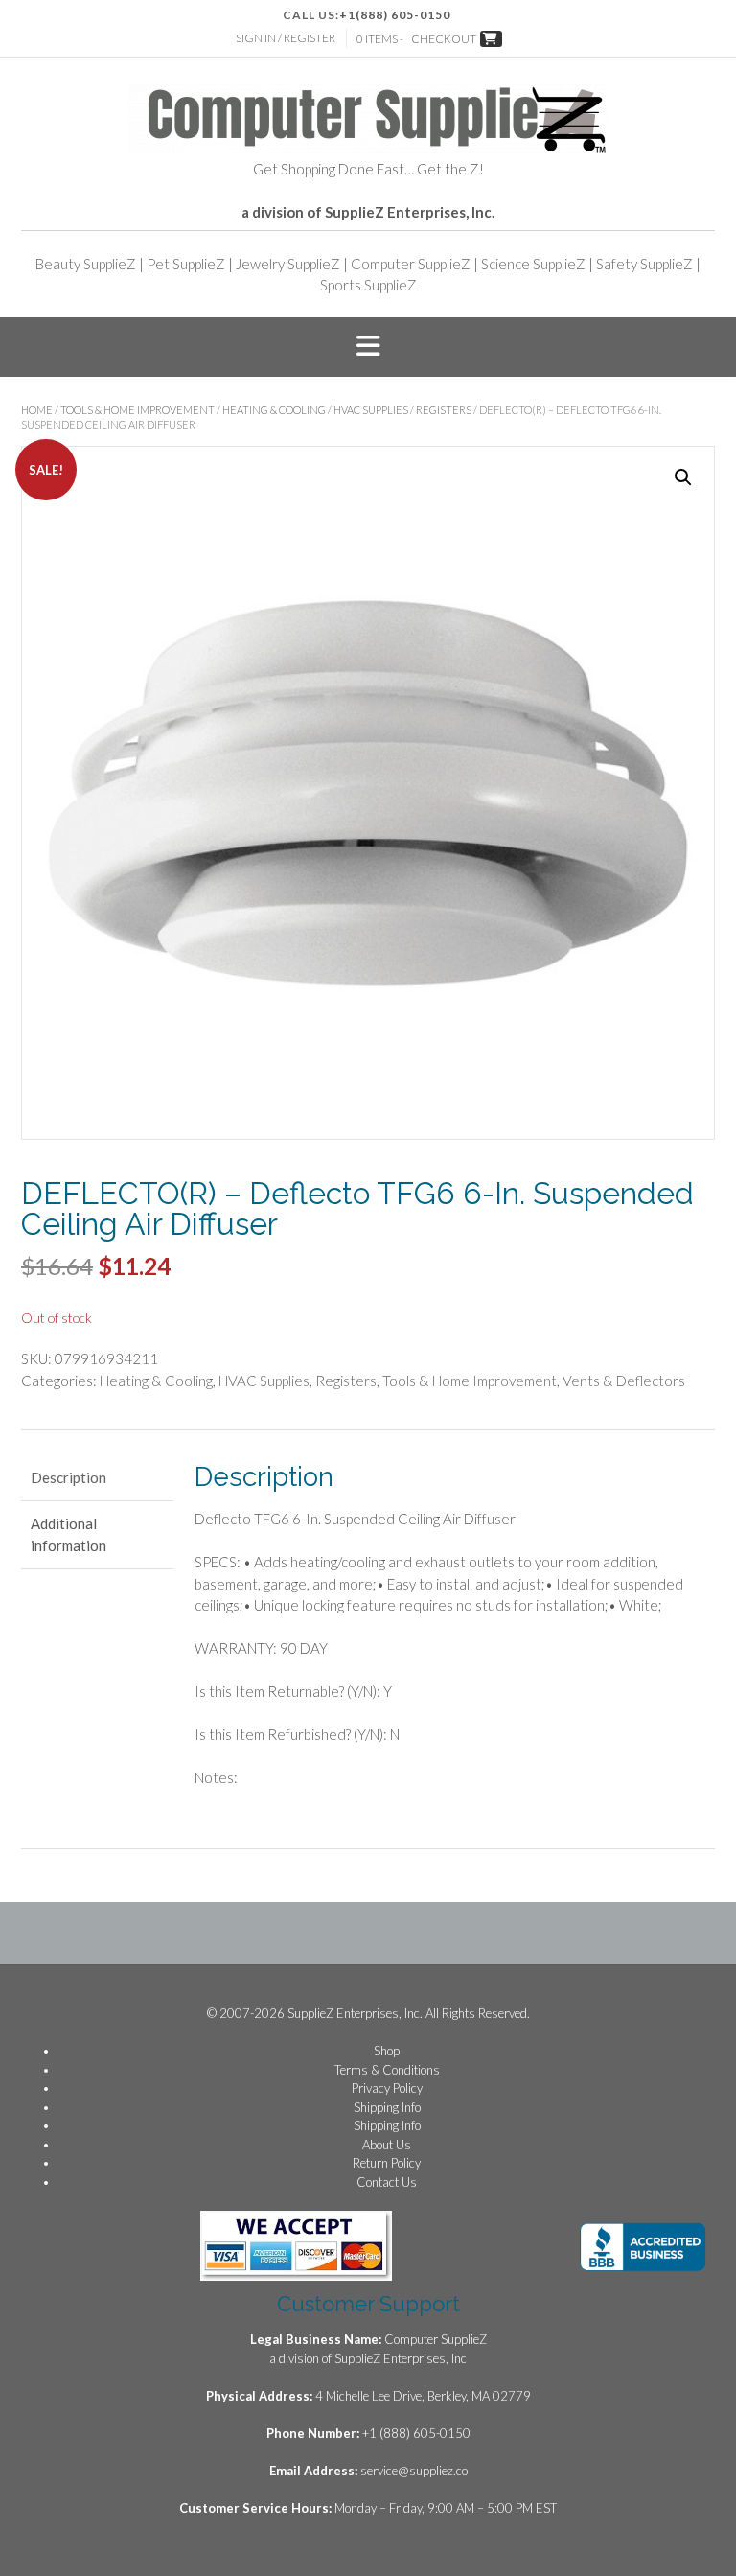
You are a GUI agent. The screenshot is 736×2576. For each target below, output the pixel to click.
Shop (387, 2051)
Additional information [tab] (69, 1534)
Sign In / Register (286, 38)
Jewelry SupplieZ (288, 264)
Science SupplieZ (533, 264)
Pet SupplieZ (186, 264)
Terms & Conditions (387, 2070)
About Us (387, 2145)
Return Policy (387, 2163)
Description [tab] (69, 1477)
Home (37, 410)
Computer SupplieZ (411, 264)
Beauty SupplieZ (86, 264)
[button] (368, 347)
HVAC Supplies (371, 410)
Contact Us (387, 2182)
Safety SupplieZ (644, 264)
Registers (444, 410)
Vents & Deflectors (624, 1381)
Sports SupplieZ (368, 285)
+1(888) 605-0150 (395, 15)
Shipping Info (387, 2107)
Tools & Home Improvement (138, 410)
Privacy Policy (387, 2088)
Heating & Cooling (274, 410)
